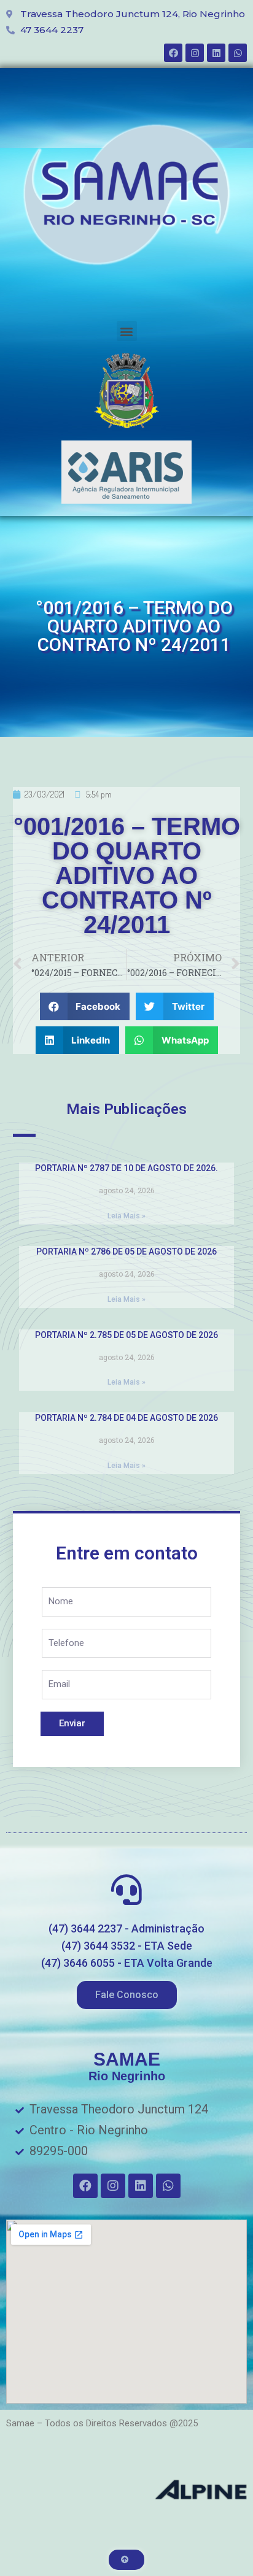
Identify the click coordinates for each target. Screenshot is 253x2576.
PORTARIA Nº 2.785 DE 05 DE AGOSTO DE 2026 (126, 1335)
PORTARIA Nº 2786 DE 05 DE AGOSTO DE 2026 (126, 1251)
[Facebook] (173, 53)
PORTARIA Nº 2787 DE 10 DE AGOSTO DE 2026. (126, 1168)
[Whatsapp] (238, 53)
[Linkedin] (216, 53)
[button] (127, 331)
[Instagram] (195, 53)
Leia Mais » (126, 1216)
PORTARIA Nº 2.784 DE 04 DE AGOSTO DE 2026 (126, 1418)
